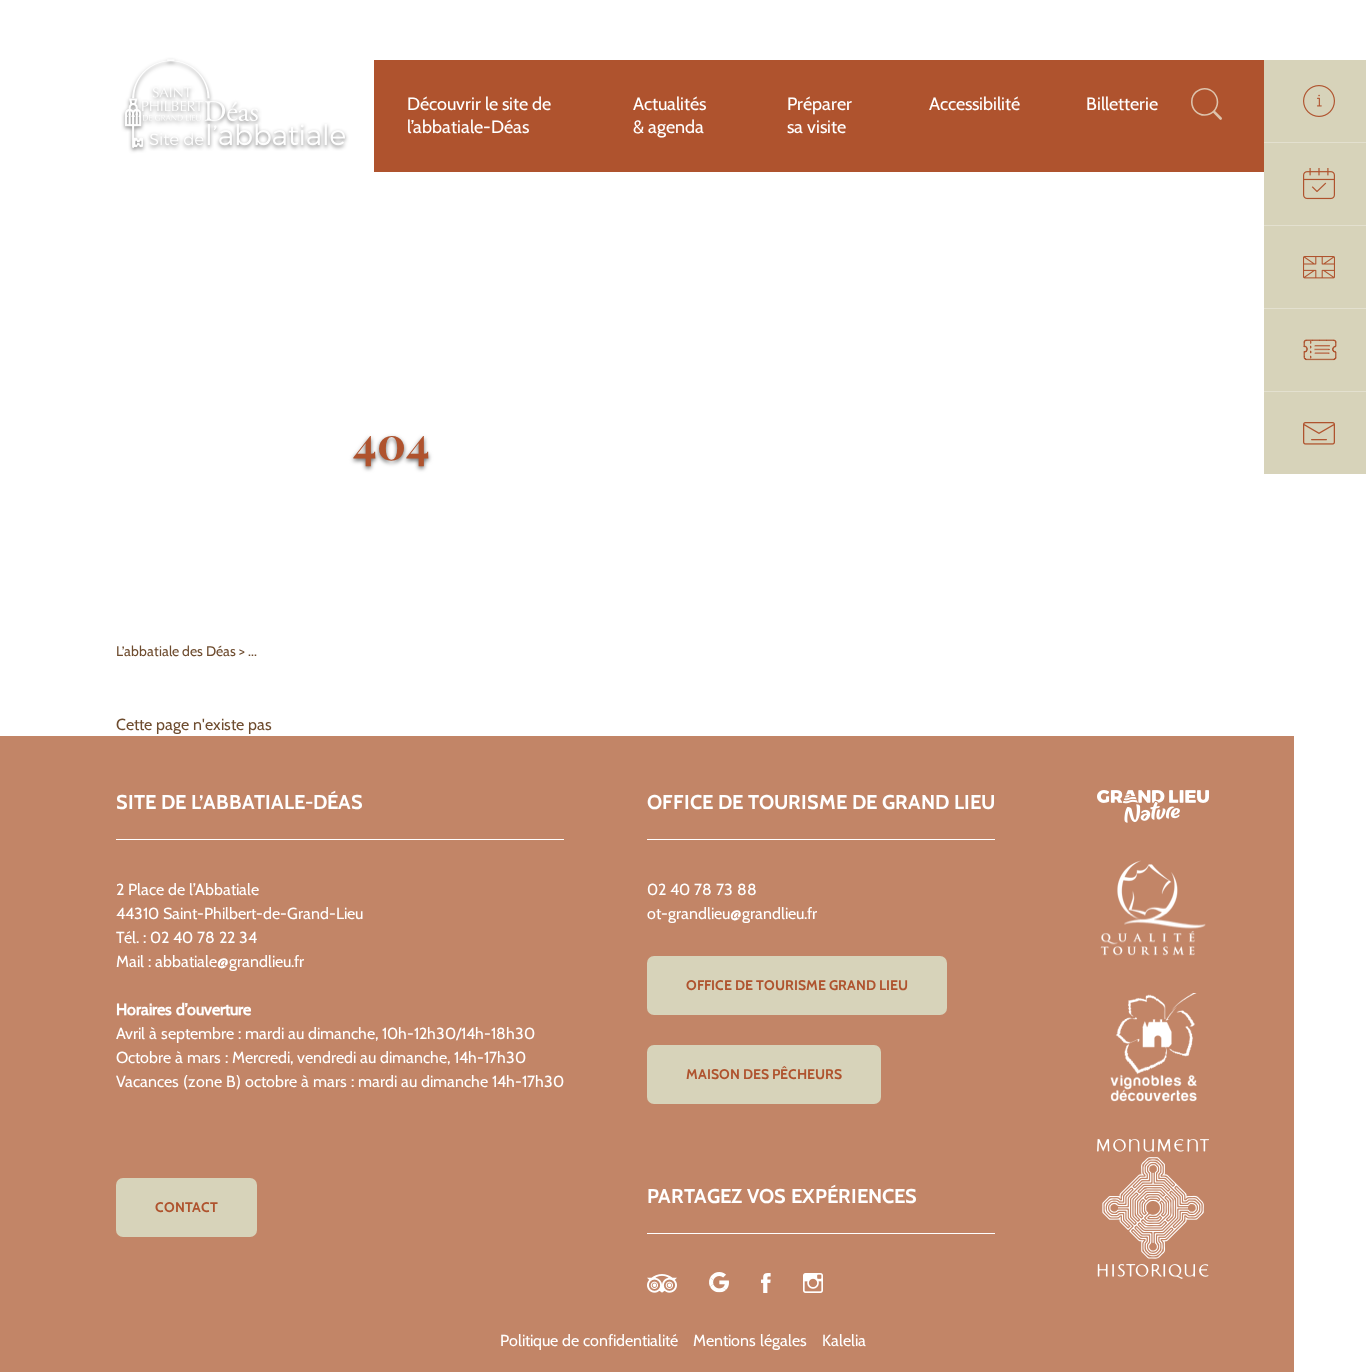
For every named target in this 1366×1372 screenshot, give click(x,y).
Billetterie (1122, 104)
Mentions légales (750, 1340)
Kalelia (844, 1340)
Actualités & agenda (669, 115)
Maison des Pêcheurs (764, 1074)
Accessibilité (974, 104)
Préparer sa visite (819, 115)
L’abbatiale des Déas (177, 651)
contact (186, 1207)
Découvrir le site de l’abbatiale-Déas (479, 115)
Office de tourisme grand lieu (797, 985)
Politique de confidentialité (589, 1340)
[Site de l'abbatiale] (235, 151)
